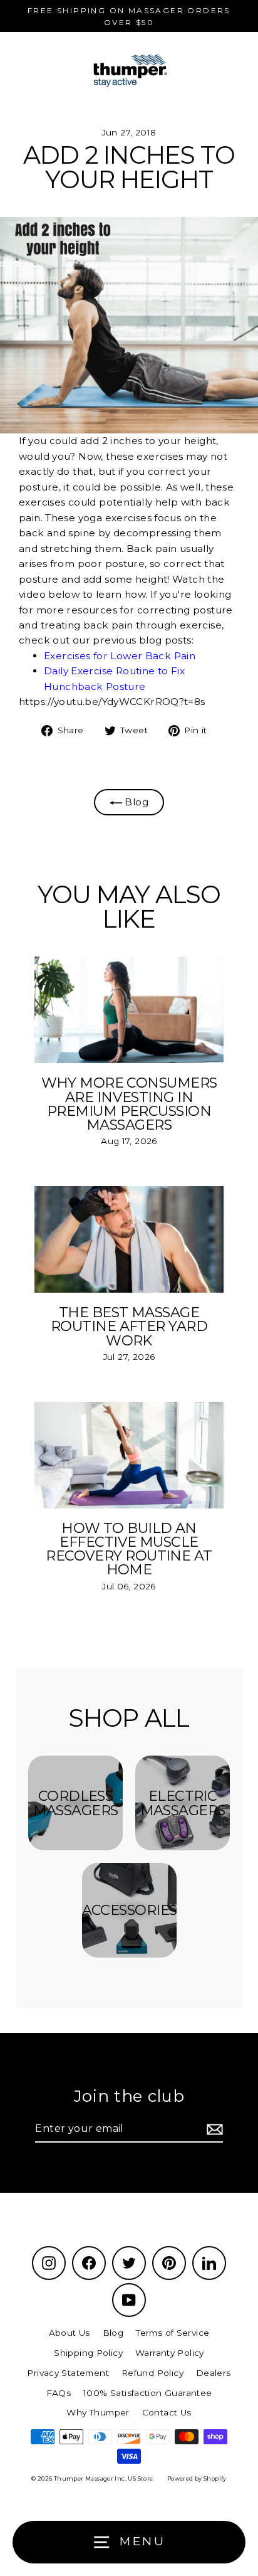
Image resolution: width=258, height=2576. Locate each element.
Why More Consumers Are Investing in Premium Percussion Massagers (129, 1104)
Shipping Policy (88, 2353)
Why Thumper (98, 2412)
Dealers (214, 2373)
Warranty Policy (170, 2353)
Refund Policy (152, 2373)
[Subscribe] (213, 2129)
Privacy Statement (68, 2373)
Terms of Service (173, 2333)
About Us (70, 2333)
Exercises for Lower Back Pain (120, 656)
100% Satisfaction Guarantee (147, 2393)
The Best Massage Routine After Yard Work (129, 1326)
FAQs (59, 2393)
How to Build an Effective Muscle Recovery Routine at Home (129, 1549)
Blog (135, 802)
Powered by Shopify (197, 2478)
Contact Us (167, 2412)
